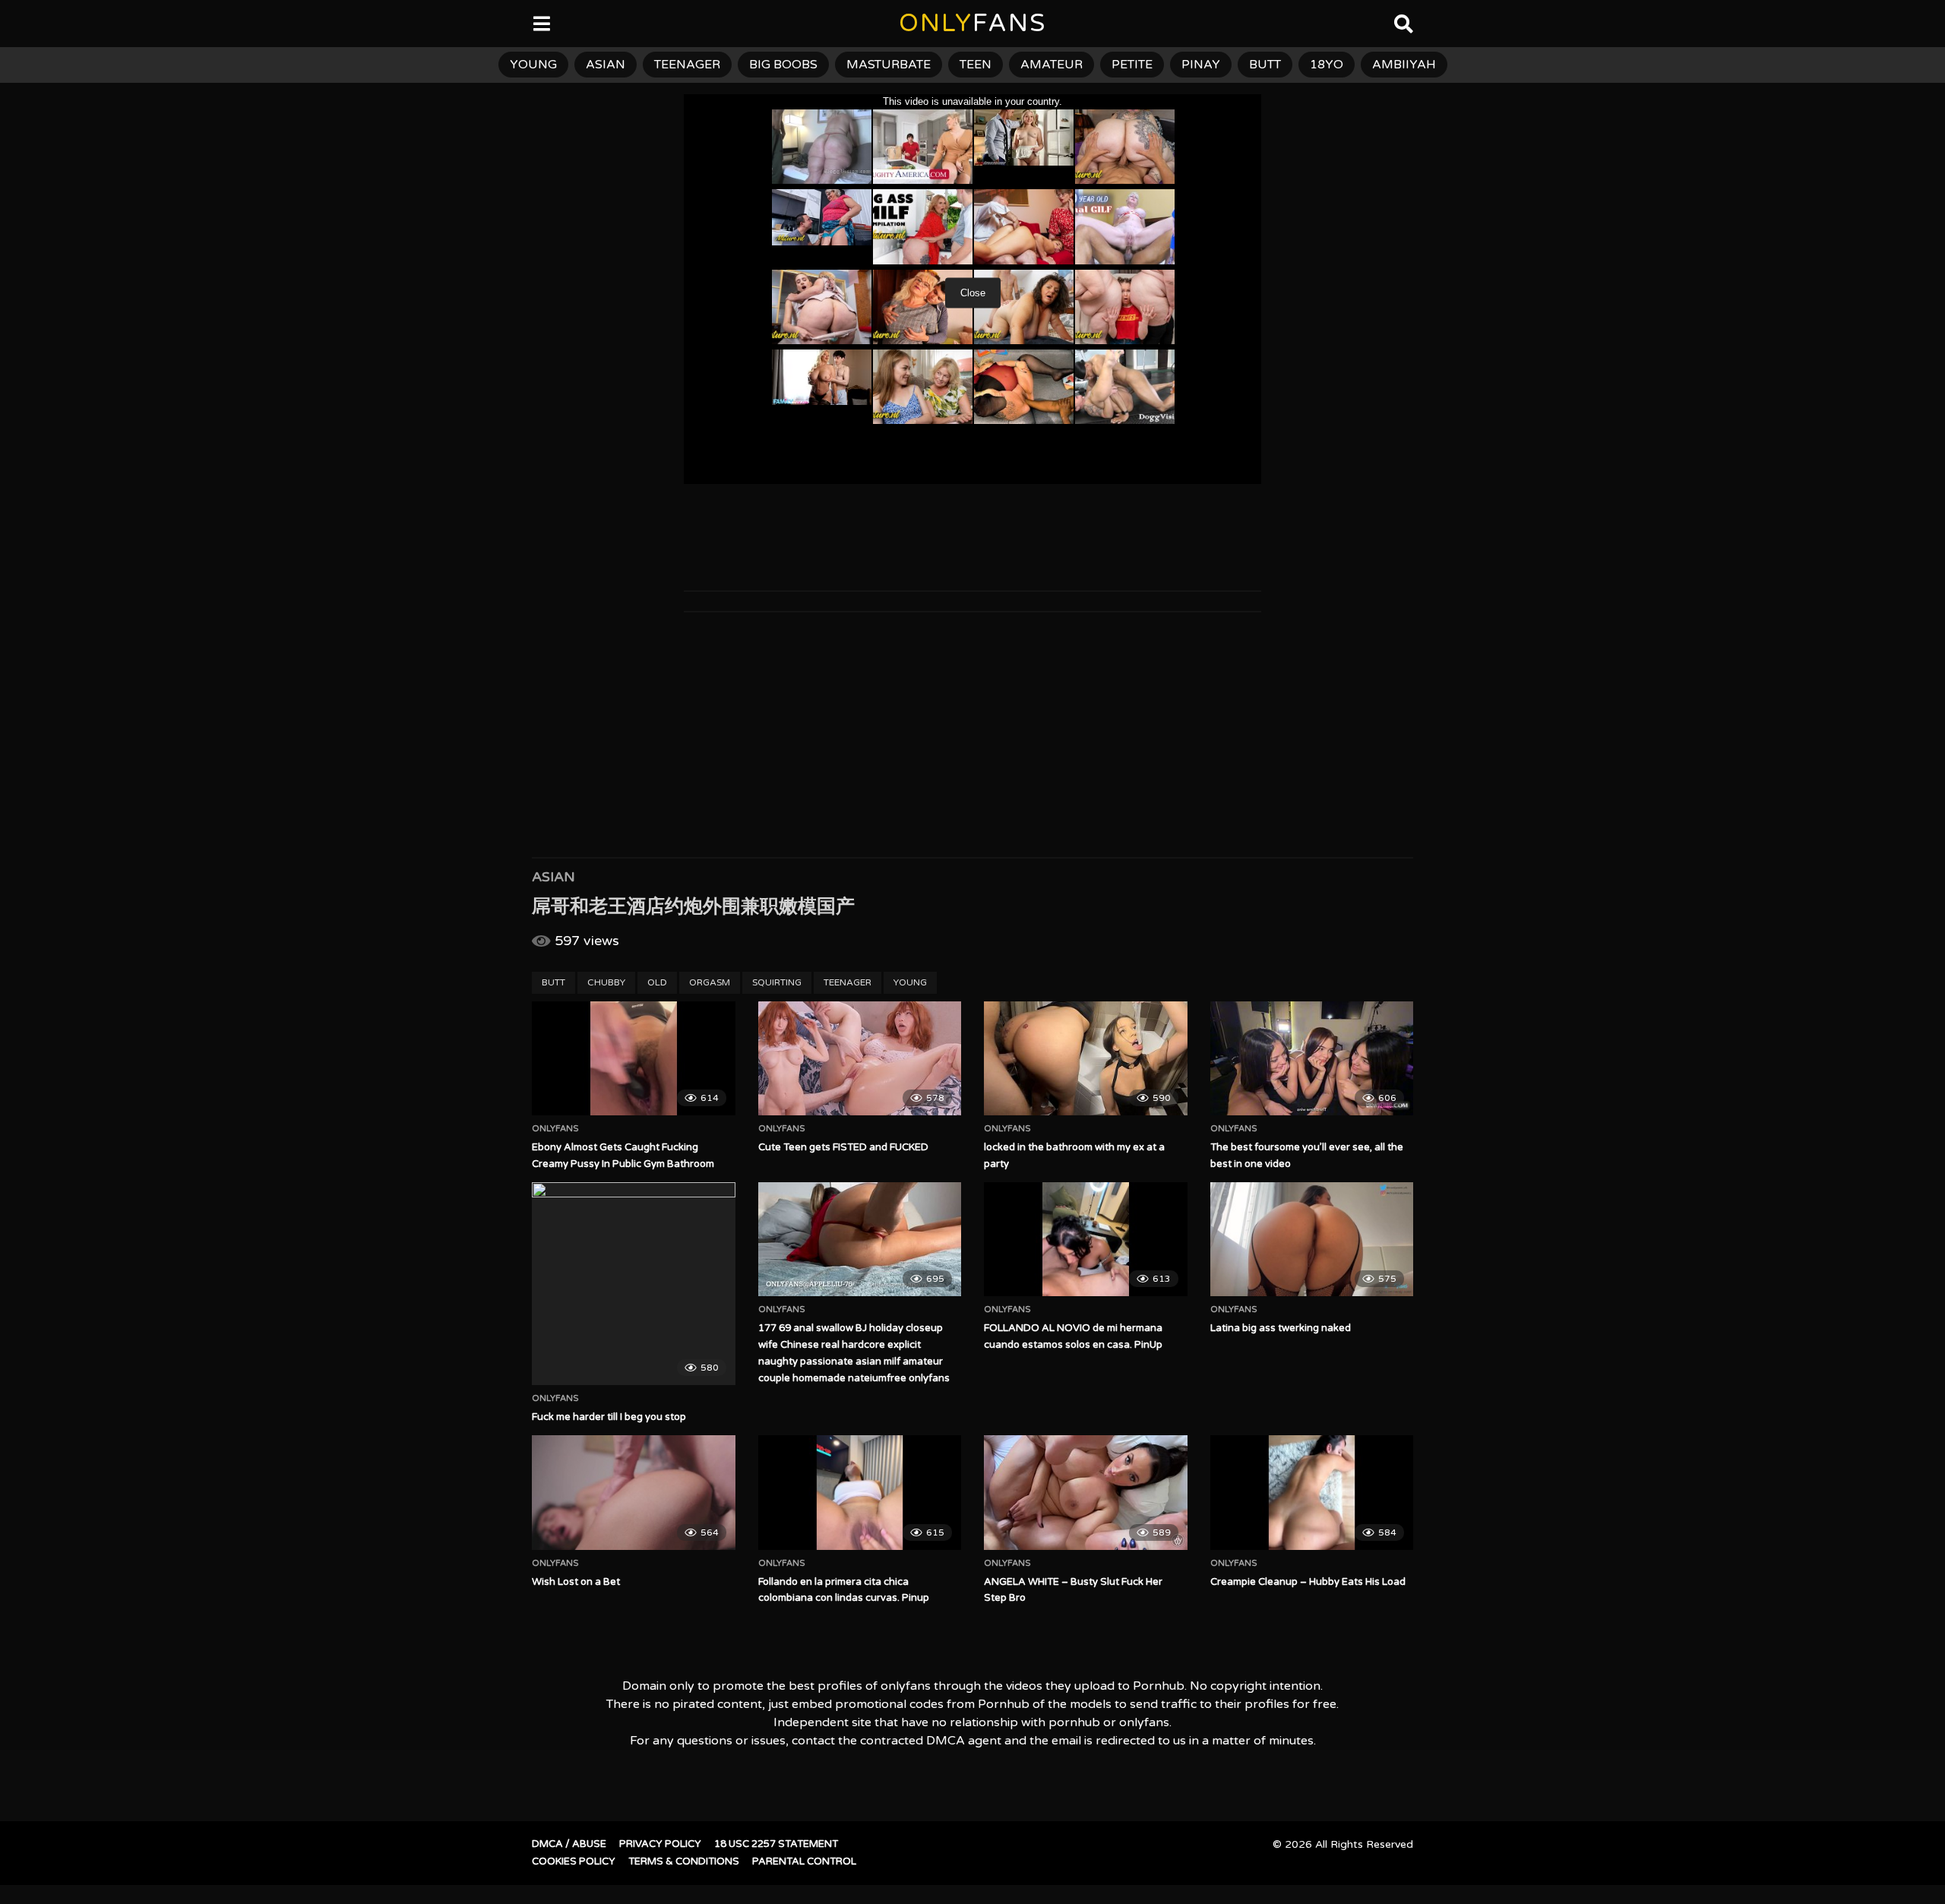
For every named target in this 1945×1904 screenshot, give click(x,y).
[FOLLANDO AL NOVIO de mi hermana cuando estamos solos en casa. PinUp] (1086, 1239)
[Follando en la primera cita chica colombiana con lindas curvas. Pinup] (860, 1492)
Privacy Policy (660, 1844)
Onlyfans (555, 1129)
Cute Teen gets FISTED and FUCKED (843, 1147)
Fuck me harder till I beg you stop (609, 1417)
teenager (687, 65)
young (533, 65)
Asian (553, 877)
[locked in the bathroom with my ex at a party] (1086, 1058)
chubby (606, 982)
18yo (1327, 65)
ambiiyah (1404, 65)
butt (1265, 65)
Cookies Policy (574, 1861)
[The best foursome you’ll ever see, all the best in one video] (1312, 1058)
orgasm (710, 982)
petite (1132, 65)
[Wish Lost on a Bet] (634, 1492)
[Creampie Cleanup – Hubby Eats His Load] (1312, 1492)
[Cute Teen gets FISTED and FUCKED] (860, 1058)
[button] (24, 23)
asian (606, 65)
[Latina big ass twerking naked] (1312, 1239)
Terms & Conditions (684, 1861)
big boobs (783, 65)
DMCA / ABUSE (569, 1844)
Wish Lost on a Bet (576, 1582)
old (657, 982)
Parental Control (804, 1861)
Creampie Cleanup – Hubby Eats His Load (1308, 1582)
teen (976, 65)
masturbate (889, 65)
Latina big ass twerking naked (1281, 1328)
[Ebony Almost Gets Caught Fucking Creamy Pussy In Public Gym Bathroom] (634, 1058)
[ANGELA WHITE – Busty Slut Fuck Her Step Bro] (1086, 1492)
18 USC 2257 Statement (776, 1844)
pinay (1201, 65)
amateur (1052, 65)
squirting (777, 982)
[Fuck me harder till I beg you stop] (634, 1284)
